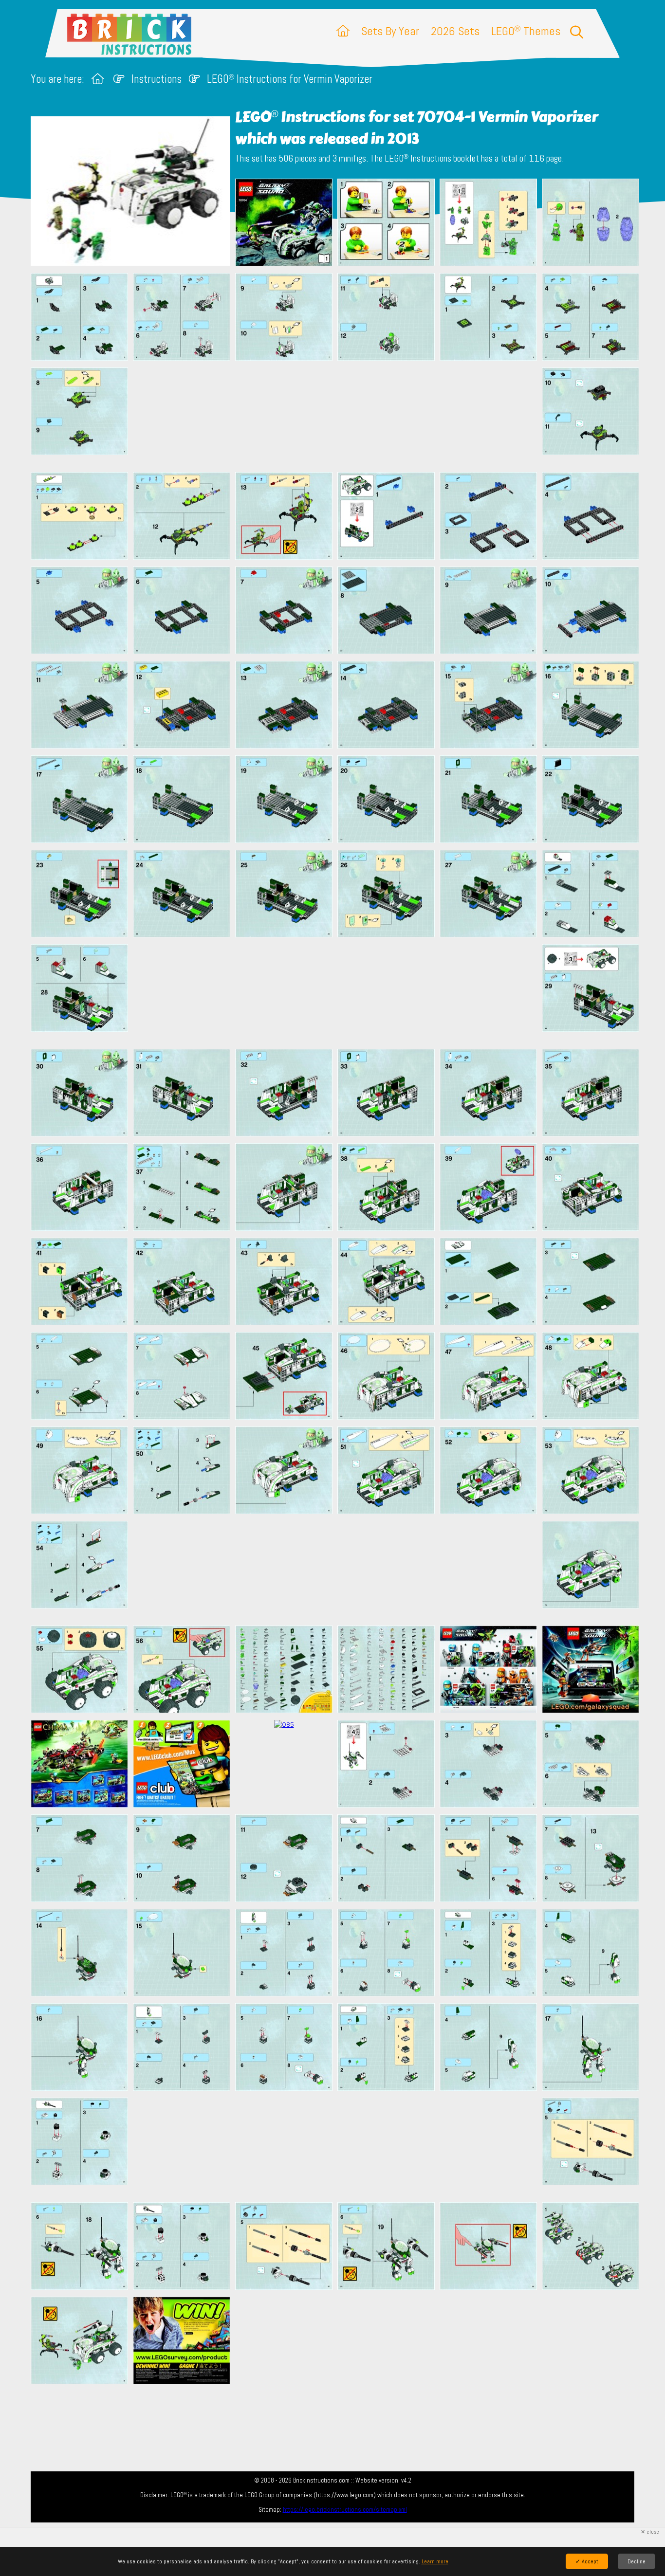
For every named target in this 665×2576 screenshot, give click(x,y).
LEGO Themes (526, 31)
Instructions (157, 79)
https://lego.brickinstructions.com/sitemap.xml (345, 2510)
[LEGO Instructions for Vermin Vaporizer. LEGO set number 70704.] (284, 223)
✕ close (650, 2532)
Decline (637, 2561)
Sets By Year (390, 31)
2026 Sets (455, 31)
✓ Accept (587, 2561)
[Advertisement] (337, 416)
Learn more (435, 2561)
